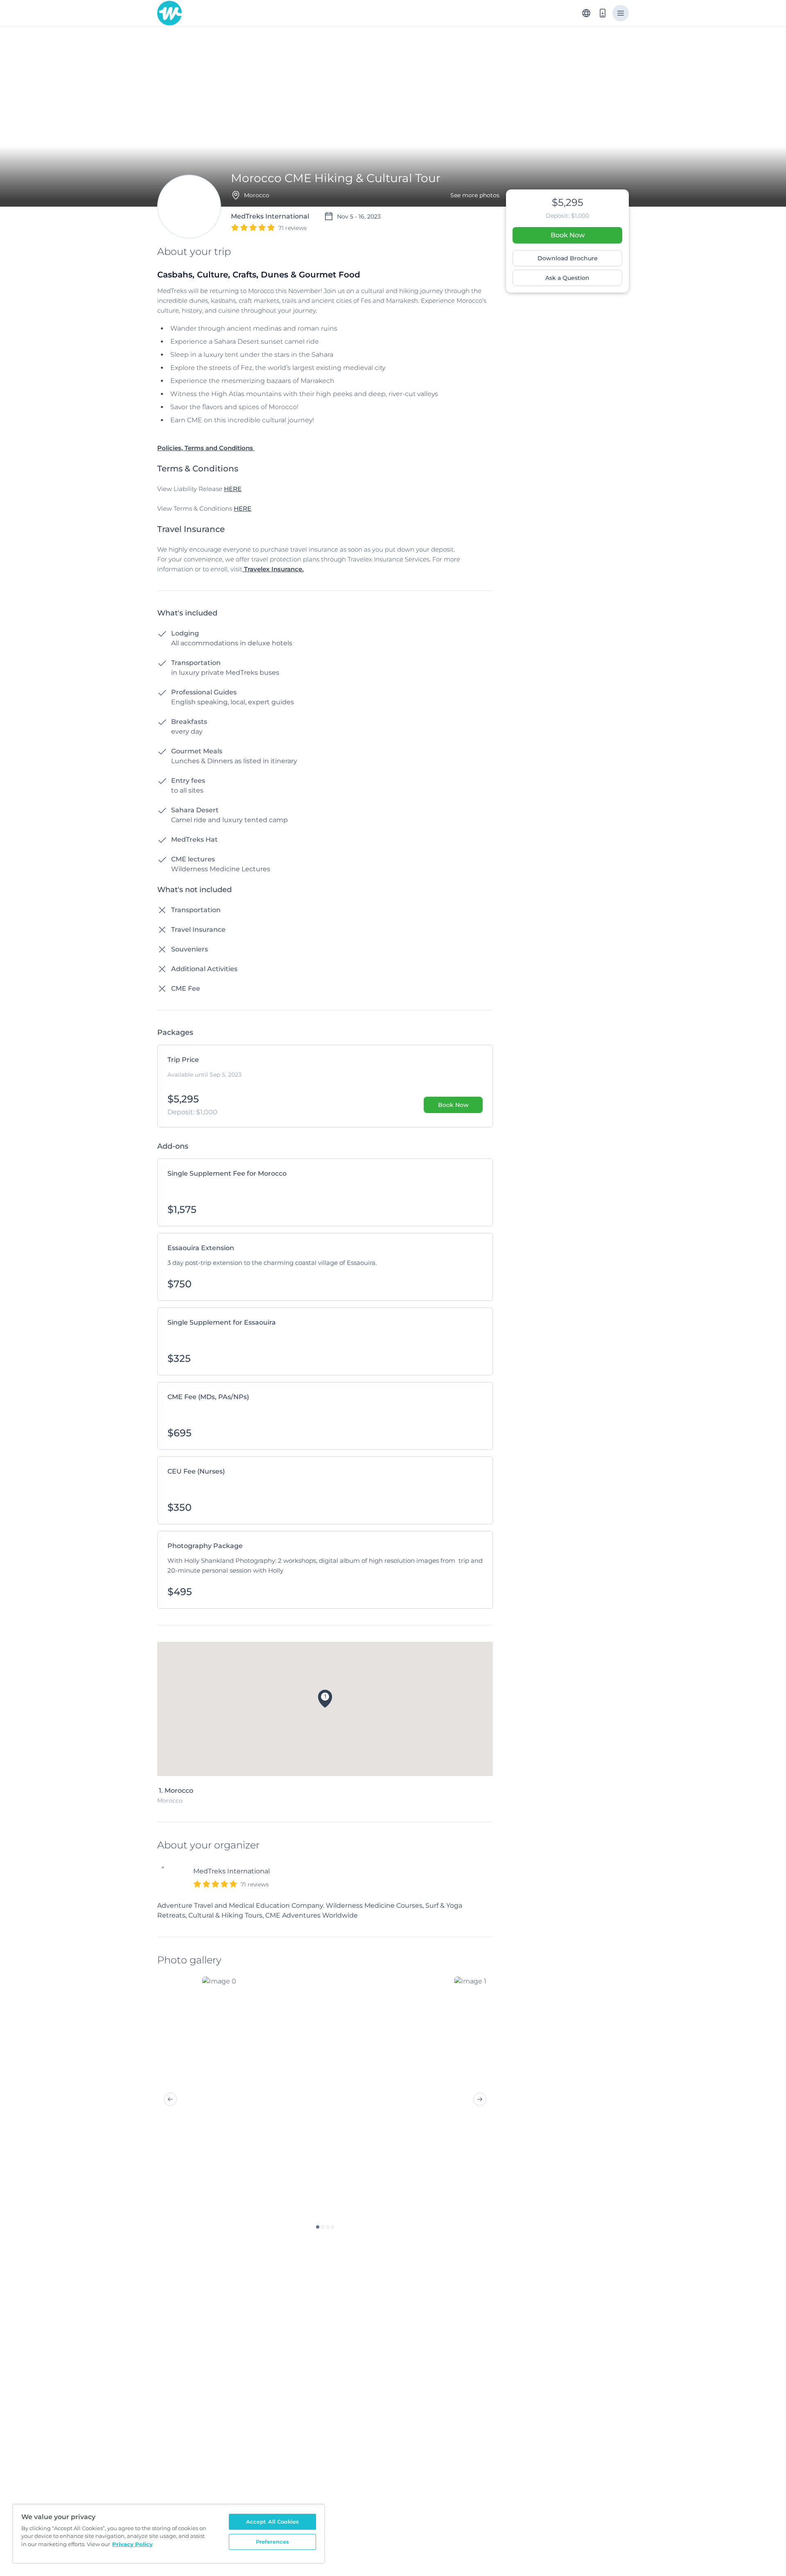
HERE (233, 489)
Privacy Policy (132, 2544)
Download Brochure (568, 258)
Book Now (568, 235)
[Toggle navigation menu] (621, 13)
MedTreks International (232, 1871)
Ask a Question (567, 278)
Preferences (272, 2542)
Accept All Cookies (272, 2522)
